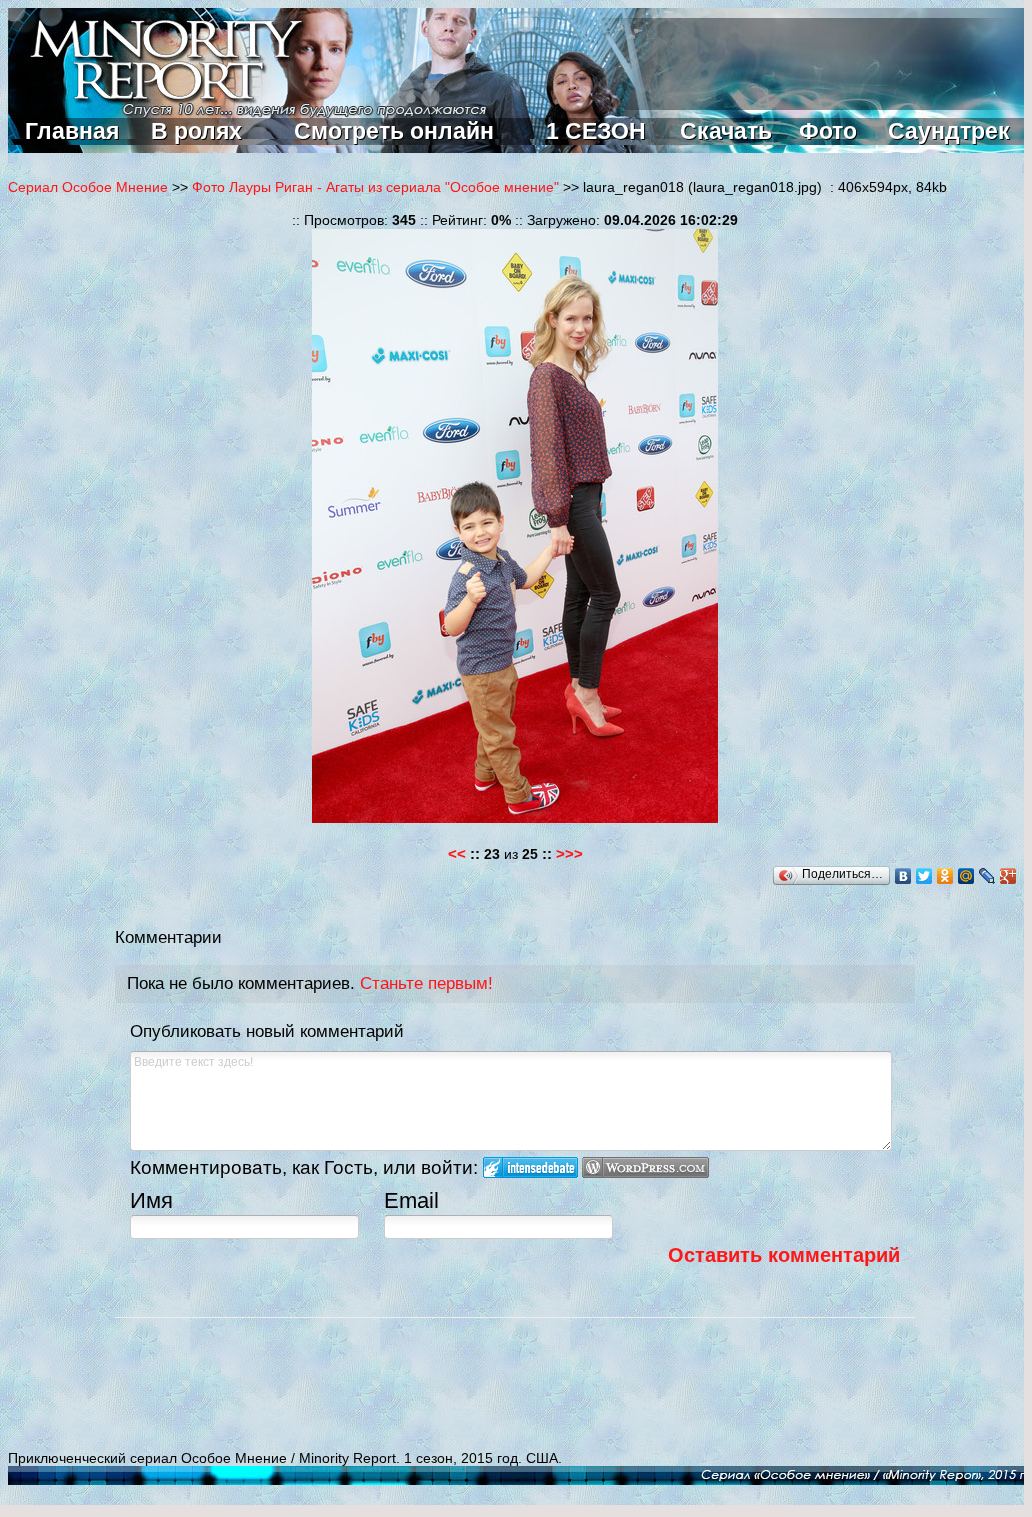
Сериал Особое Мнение (88, 187)
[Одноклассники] (945, 876)
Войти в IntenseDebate (530, 1167)
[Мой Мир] (966, 876)
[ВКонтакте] (903, 876)
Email (411, 1200)
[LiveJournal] (987, 876)
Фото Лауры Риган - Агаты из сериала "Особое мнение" (375, 187)
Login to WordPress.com (645, 1167)
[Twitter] (924, 876)
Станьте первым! (426, 983)
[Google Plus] (1008, 876)
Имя (151, 1200)
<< (457, 853)
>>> (569, 853)
